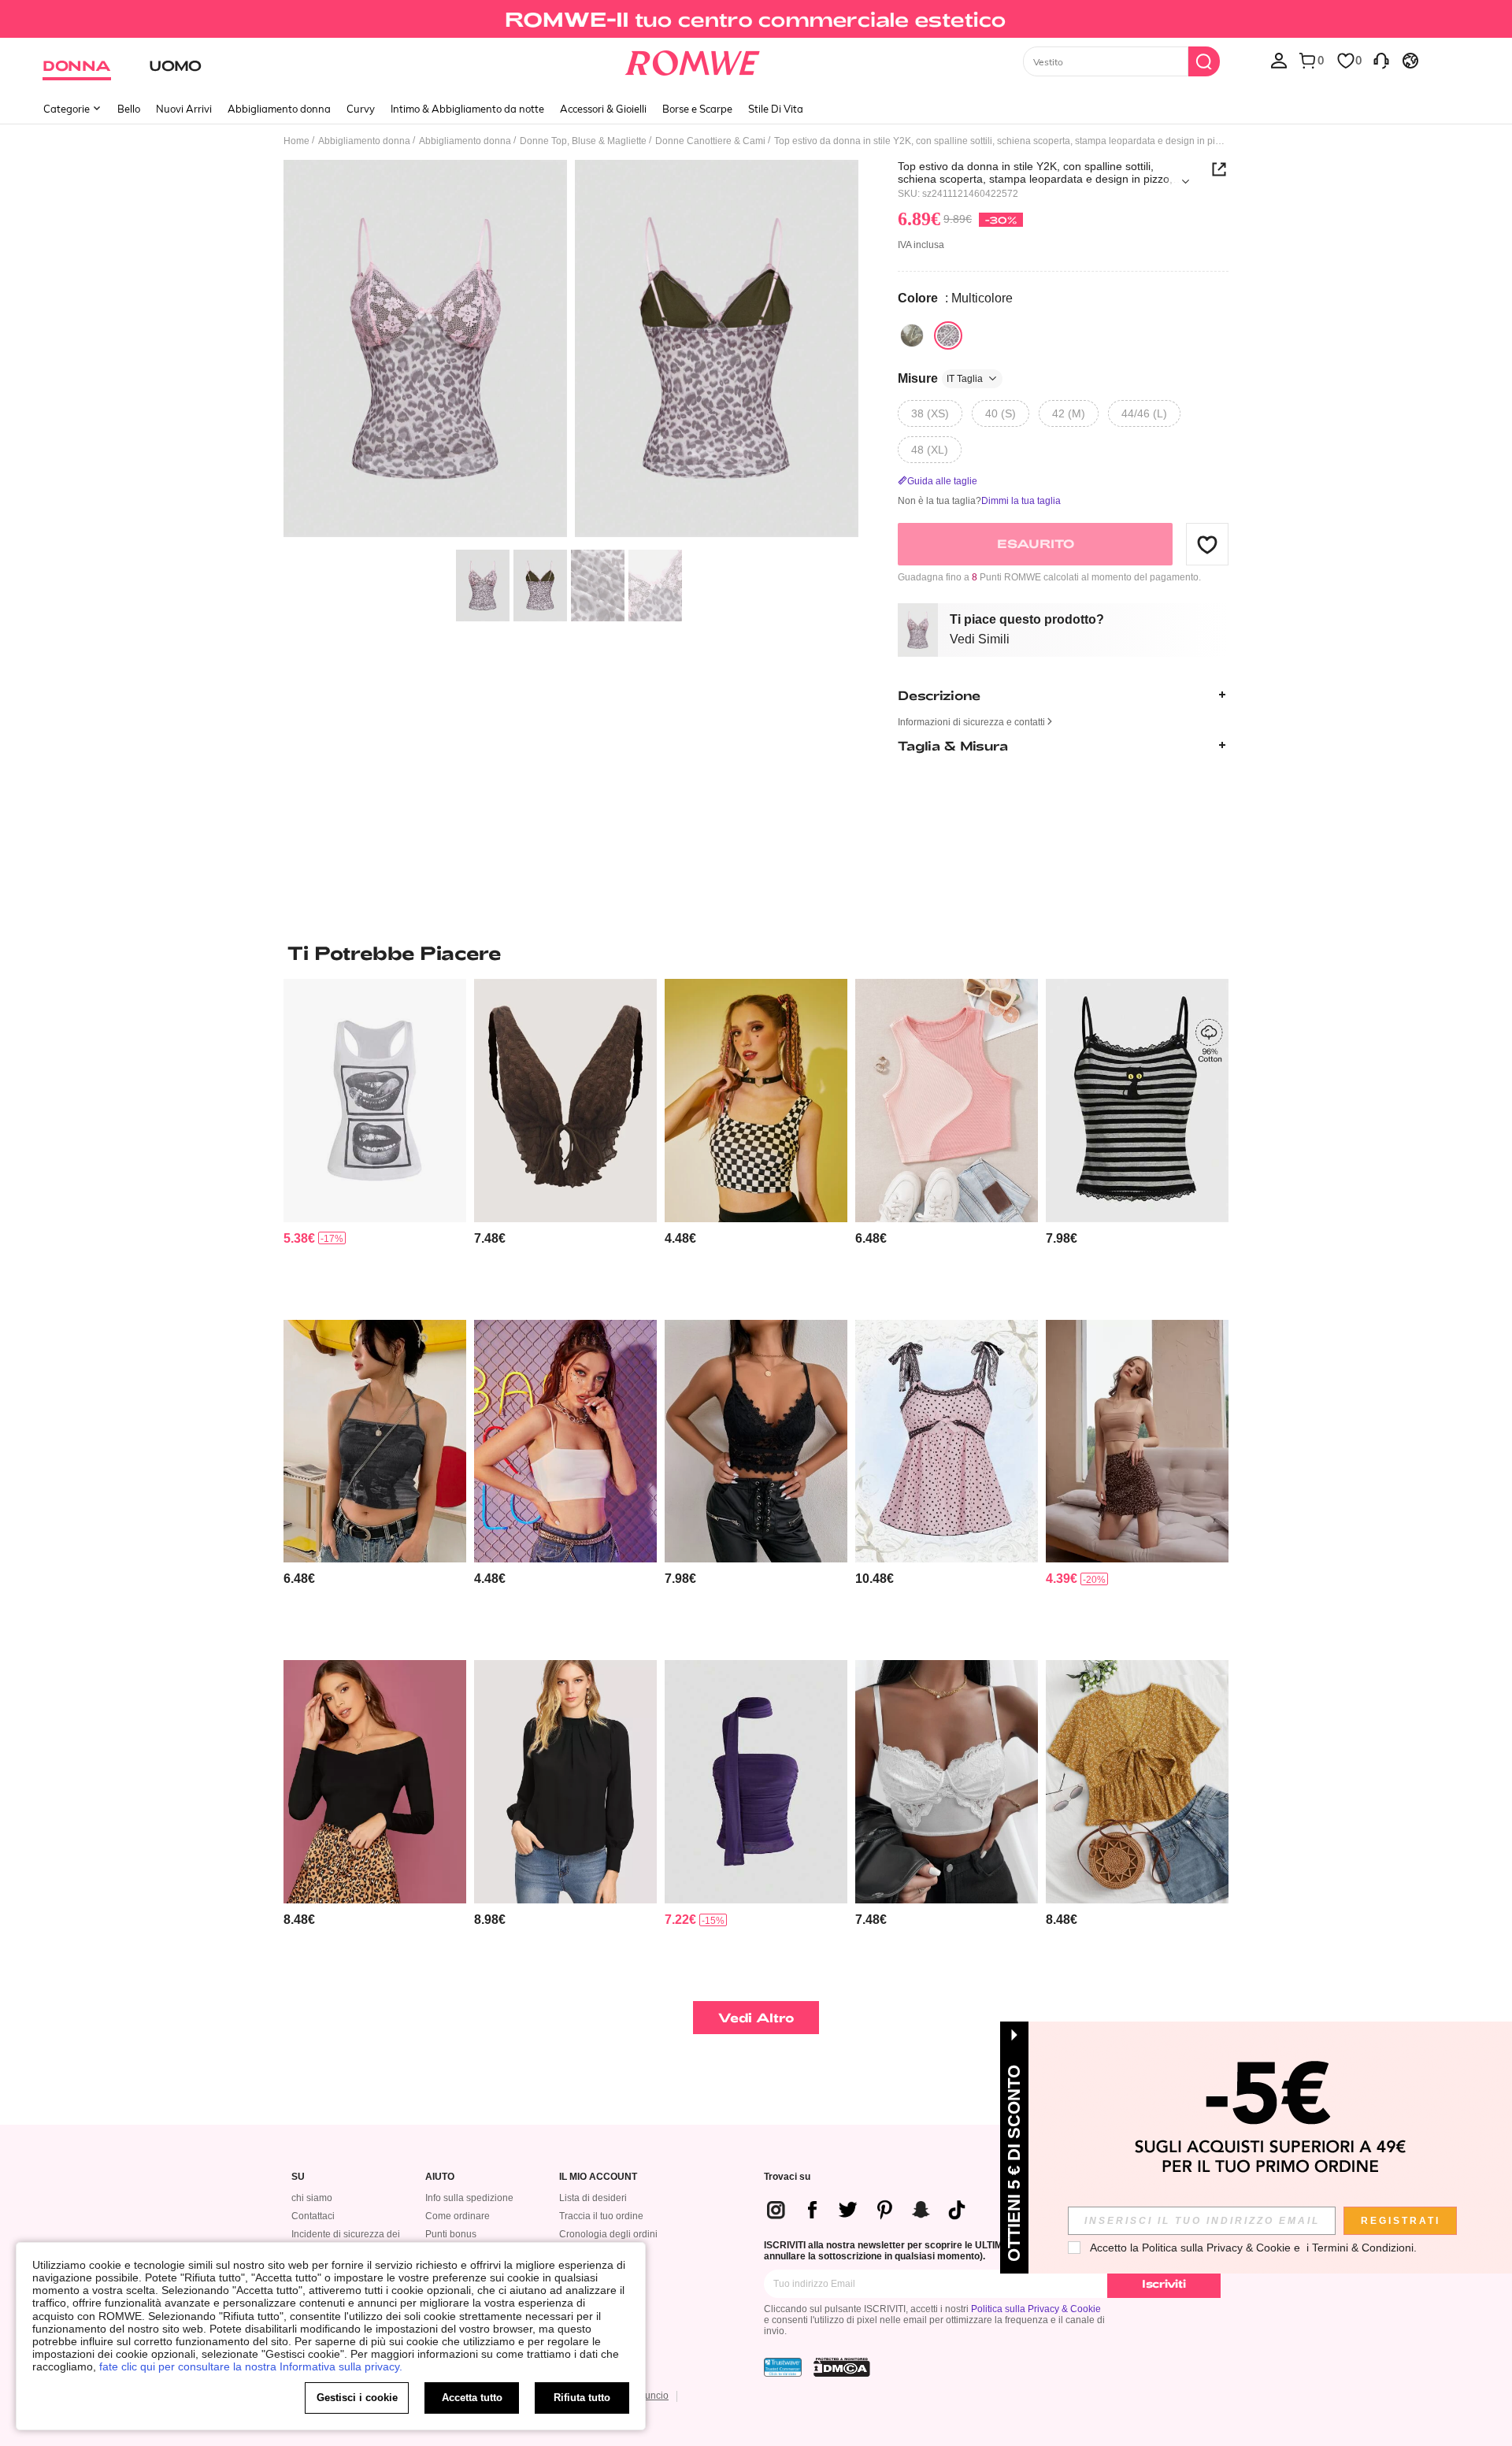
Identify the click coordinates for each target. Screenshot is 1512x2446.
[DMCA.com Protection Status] (842, 2367)
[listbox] (1279, 60)
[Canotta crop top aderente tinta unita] (1137, 1442)
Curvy (361, 109)
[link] (756, 19)
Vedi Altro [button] (756, 2017)
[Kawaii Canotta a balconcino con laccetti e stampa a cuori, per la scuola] (947, 1442)
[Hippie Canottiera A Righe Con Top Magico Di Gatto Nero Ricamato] (1137, 1101)
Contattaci (313, 2216)
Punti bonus (451, 2234)
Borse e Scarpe (697, 109)
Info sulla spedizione (469, 2198)
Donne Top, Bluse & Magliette (583, 141)
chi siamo (312, 2198)
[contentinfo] (299, 1238)
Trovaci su (787, 2177)
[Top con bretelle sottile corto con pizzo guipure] (756, 1442)
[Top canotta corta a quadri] (756, 1101)
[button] (1207, 544)
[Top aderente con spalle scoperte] (375, 1782)
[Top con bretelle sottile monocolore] (565, 1442)
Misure (940, 378)
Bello (129, 109)
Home (296, 141)
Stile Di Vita (776, 109)
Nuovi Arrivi (184, 109)
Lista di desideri (593, 2198)
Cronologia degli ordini (608, 2234)
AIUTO (440, 2177)
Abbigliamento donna (279, 109)
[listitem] (375, 1143)
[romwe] (693, 60)
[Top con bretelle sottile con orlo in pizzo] (947, 1782)
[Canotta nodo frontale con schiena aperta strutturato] (565, 1101)
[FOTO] (571, 351)
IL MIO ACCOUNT (598, 2177)
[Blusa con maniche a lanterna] (565, 1782)
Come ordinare (458, 2216)
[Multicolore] (912, 335)
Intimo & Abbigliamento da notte (467, 109)
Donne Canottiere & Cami (710, 141)
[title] (756, 953)
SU (298, 2177)
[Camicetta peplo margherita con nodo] (1137, 1782)
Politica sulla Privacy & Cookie (1036, 2309)
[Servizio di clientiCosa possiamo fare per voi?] (1381, 60)
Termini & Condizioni (1363, 2248)
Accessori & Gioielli (603, 109)
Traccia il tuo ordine (601, 2216)
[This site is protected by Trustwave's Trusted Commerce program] (783, 2367)
